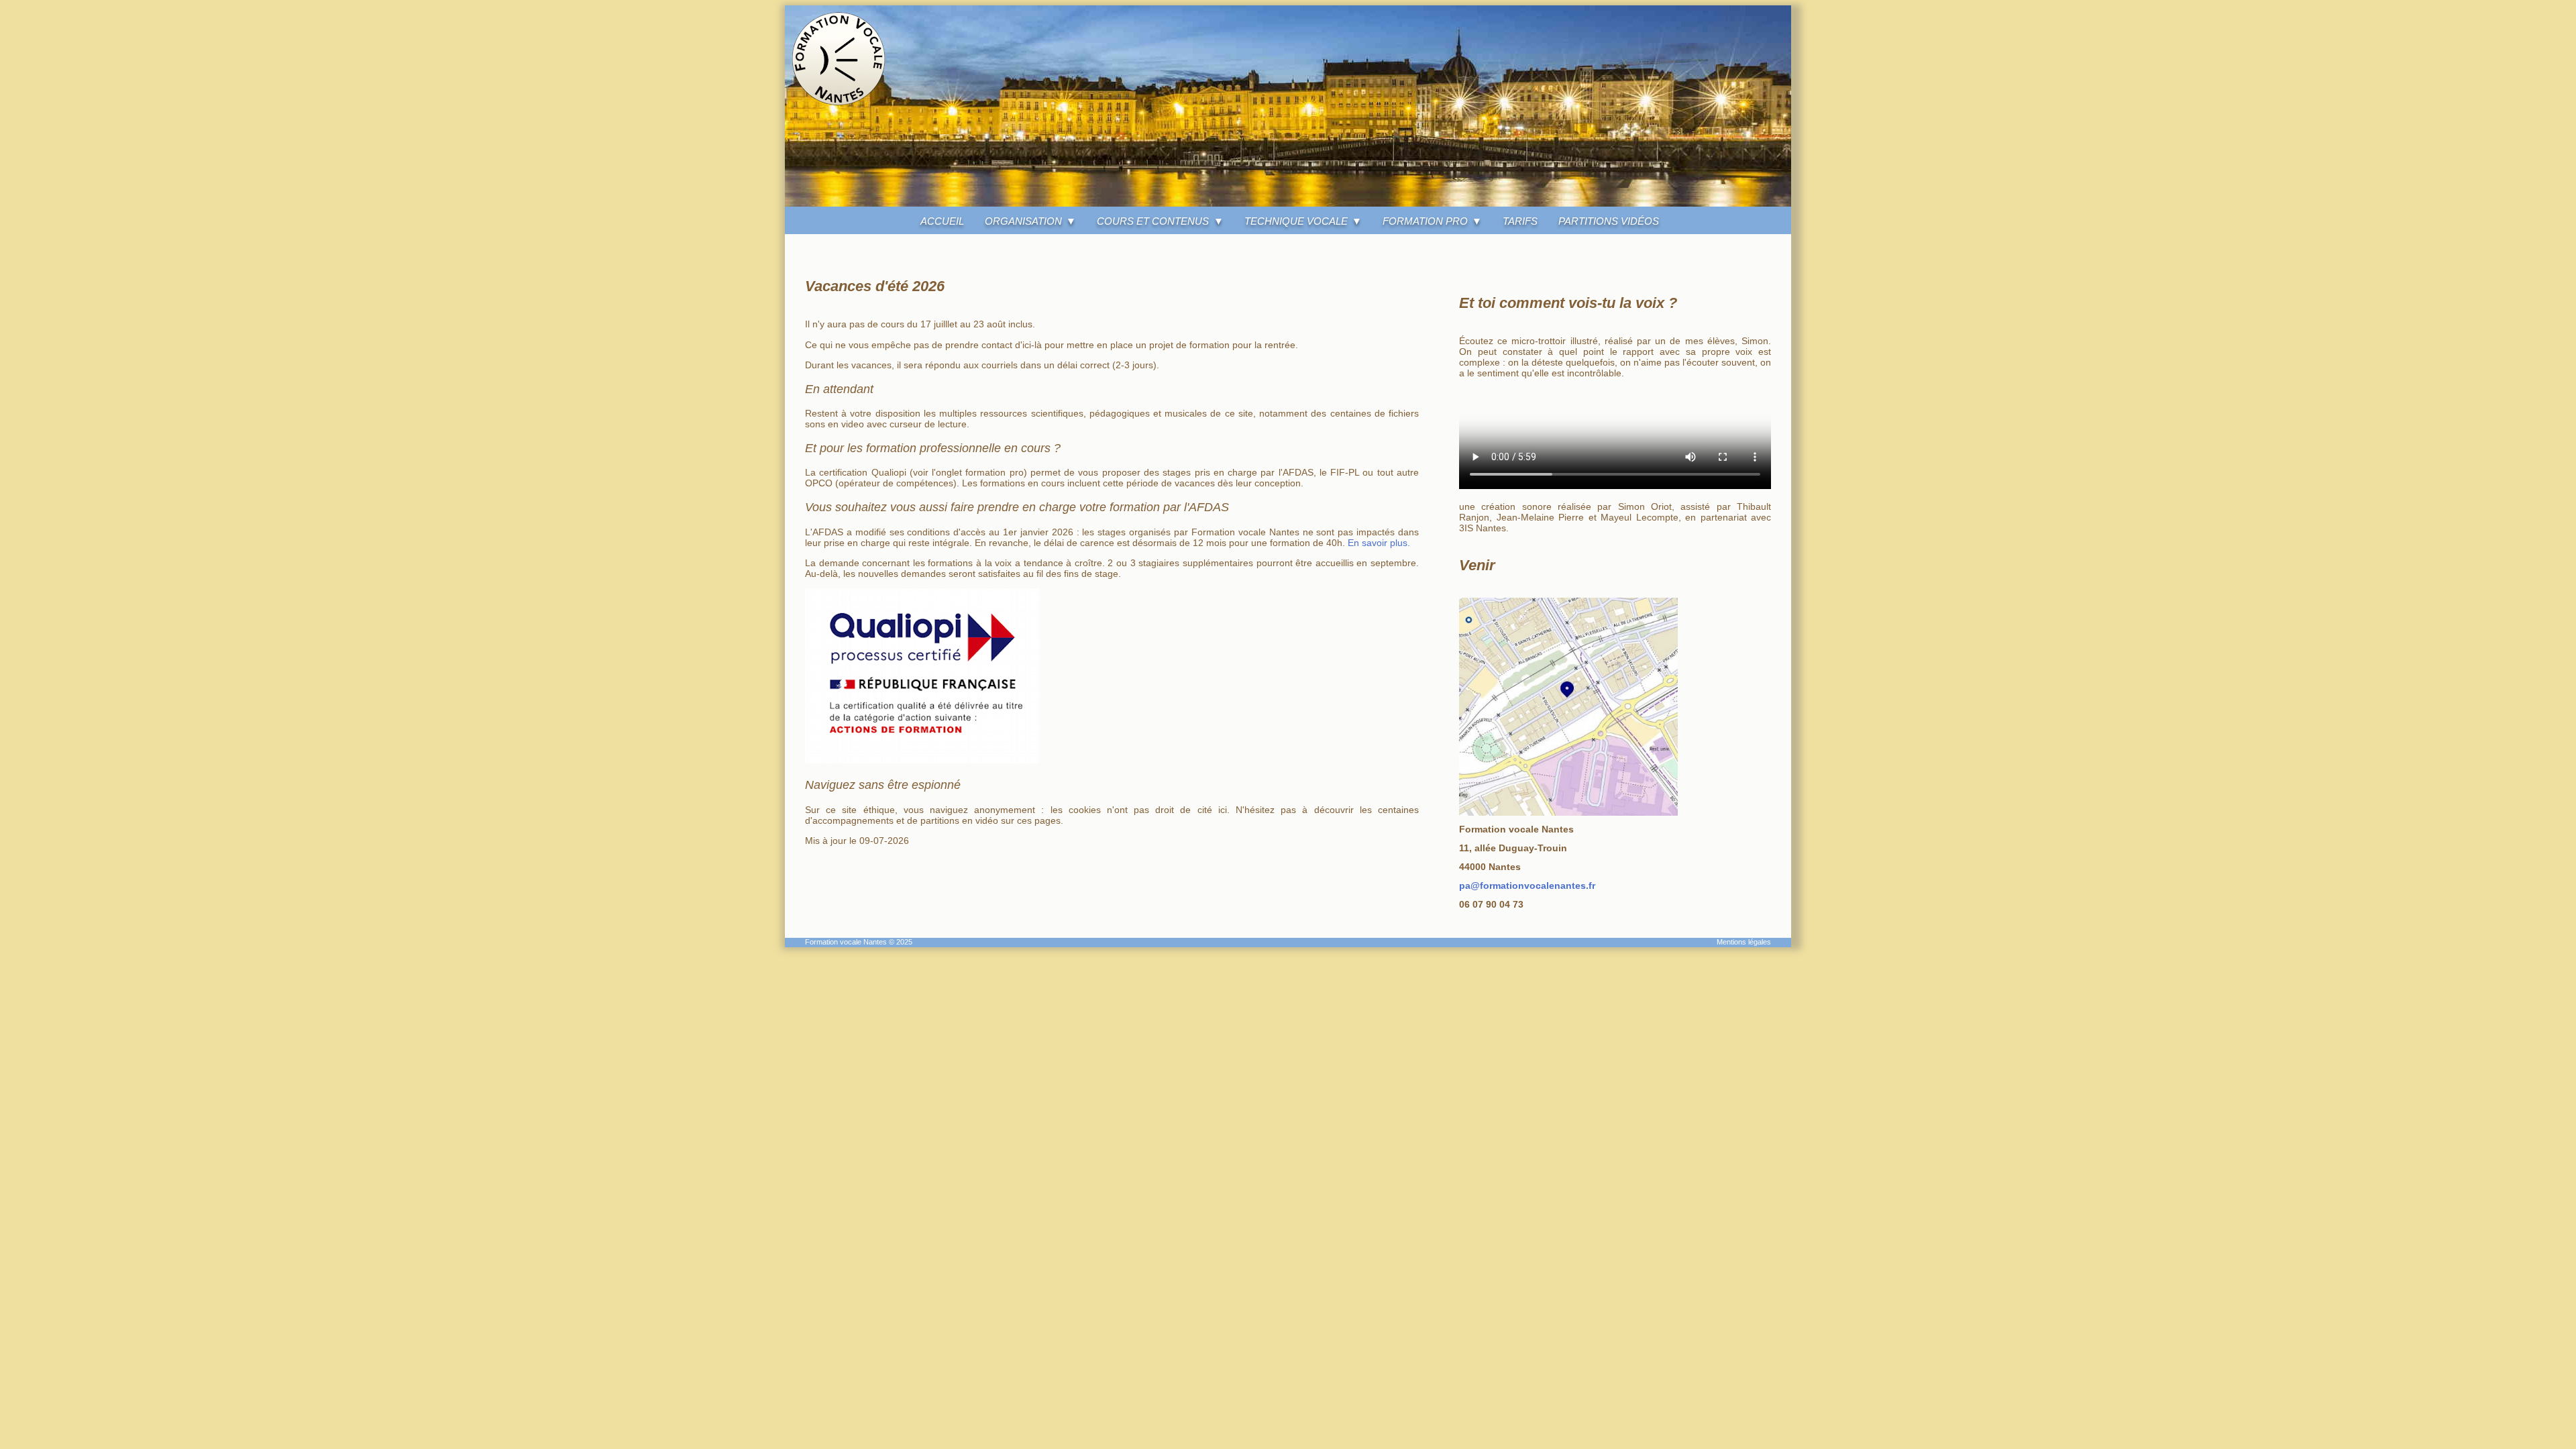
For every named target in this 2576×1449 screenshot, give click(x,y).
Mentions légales (1744, 942)
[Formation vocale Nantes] (1288, 203)
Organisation (1023, 221)
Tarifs (1520, 221)
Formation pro (1425, 221)
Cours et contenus (1153, 221)
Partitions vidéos (1609, 221)
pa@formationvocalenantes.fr (1527, 885)
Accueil (942, 221)
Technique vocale (1296, 221)
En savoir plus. (1379, 543)
